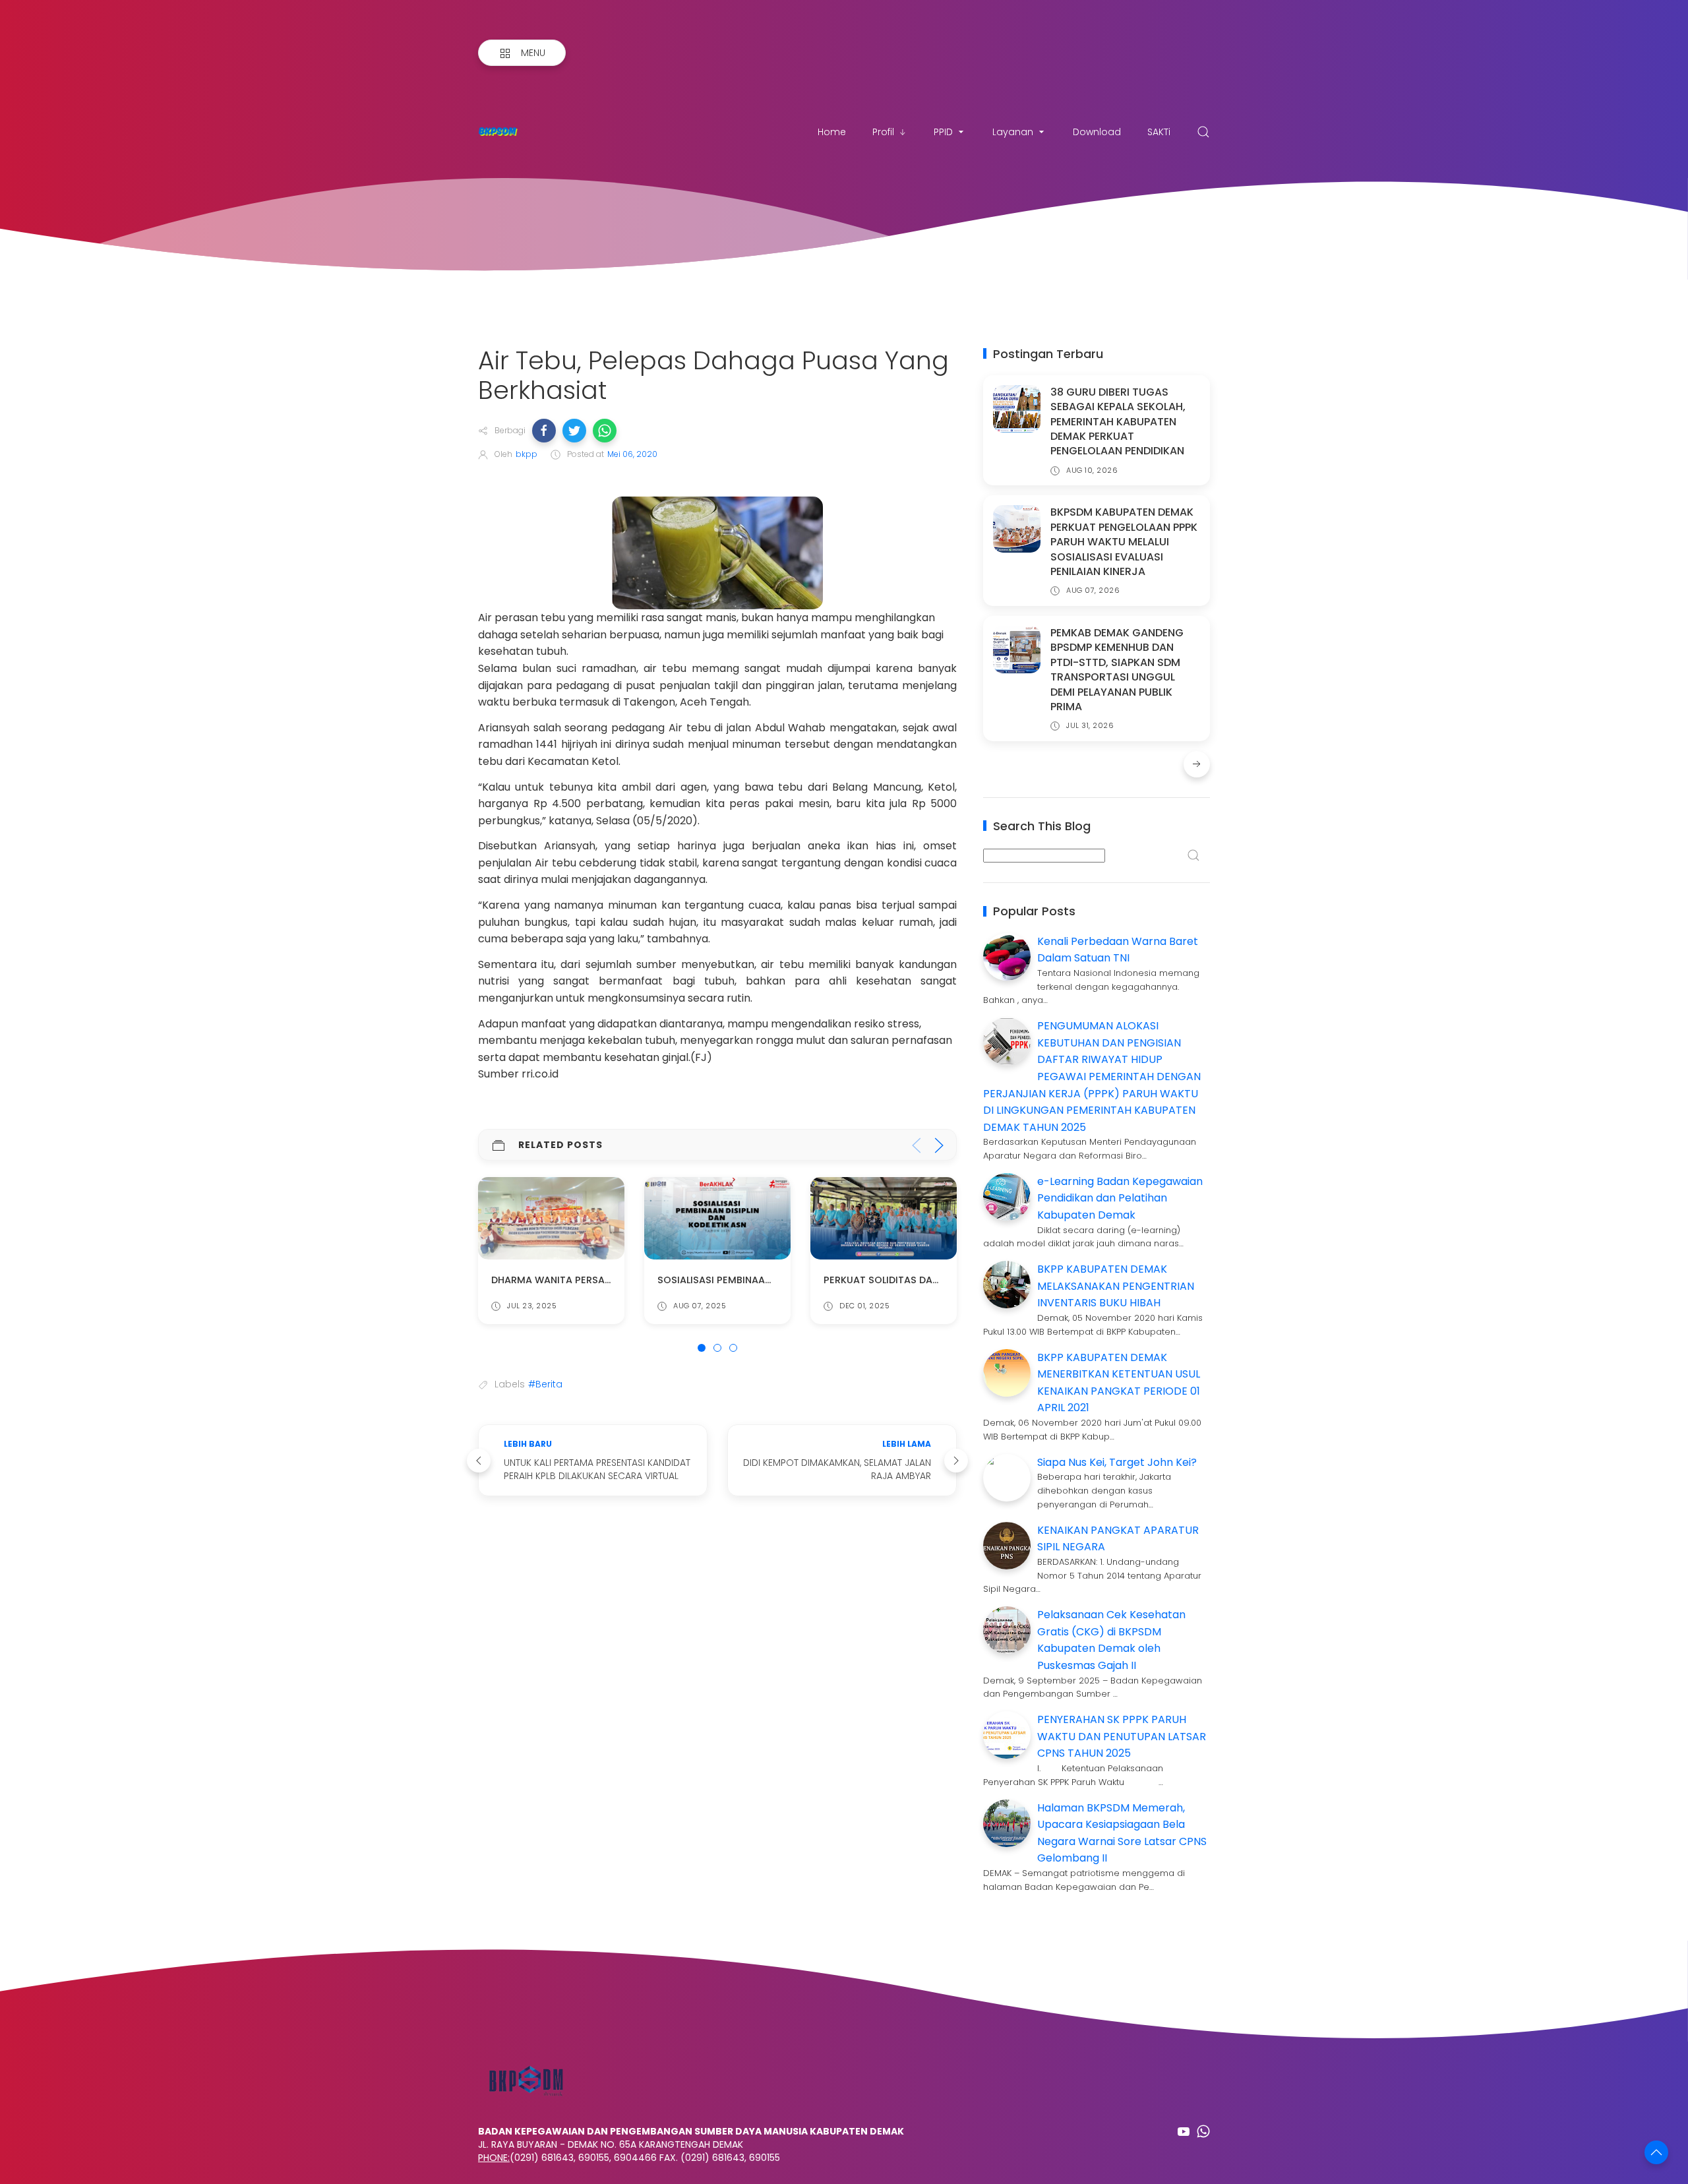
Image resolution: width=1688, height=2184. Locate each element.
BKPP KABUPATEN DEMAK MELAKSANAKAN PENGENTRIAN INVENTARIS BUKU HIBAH (1116, 1286)
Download (1097, 132)
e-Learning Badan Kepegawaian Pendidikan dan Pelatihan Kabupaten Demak (1120, 1198)
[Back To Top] (1656, 2152)
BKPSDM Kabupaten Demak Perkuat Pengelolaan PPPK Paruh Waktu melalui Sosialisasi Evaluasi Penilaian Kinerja (1124, 542)
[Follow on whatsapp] (1203, 2131)
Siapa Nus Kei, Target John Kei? (1117, 1462)
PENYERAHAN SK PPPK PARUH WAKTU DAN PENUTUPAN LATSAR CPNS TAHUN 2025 (1122, 1736)
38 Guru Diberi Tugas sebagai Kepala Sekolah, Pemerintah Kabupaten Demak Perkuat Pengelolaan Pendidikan (1118, 422)
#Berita (545, 1384)
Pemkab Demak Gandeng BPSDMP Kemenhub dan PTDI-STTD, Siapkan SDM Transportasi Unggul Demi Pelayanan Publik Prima (1117, 670)
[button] (544, 431)
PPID (943, 132)
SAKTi (1159, 132)
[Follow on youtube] (1184, 2131)
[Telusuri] (1203, 132)
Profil (883, 132)
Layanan (1013, 132)
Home (832, 132)
